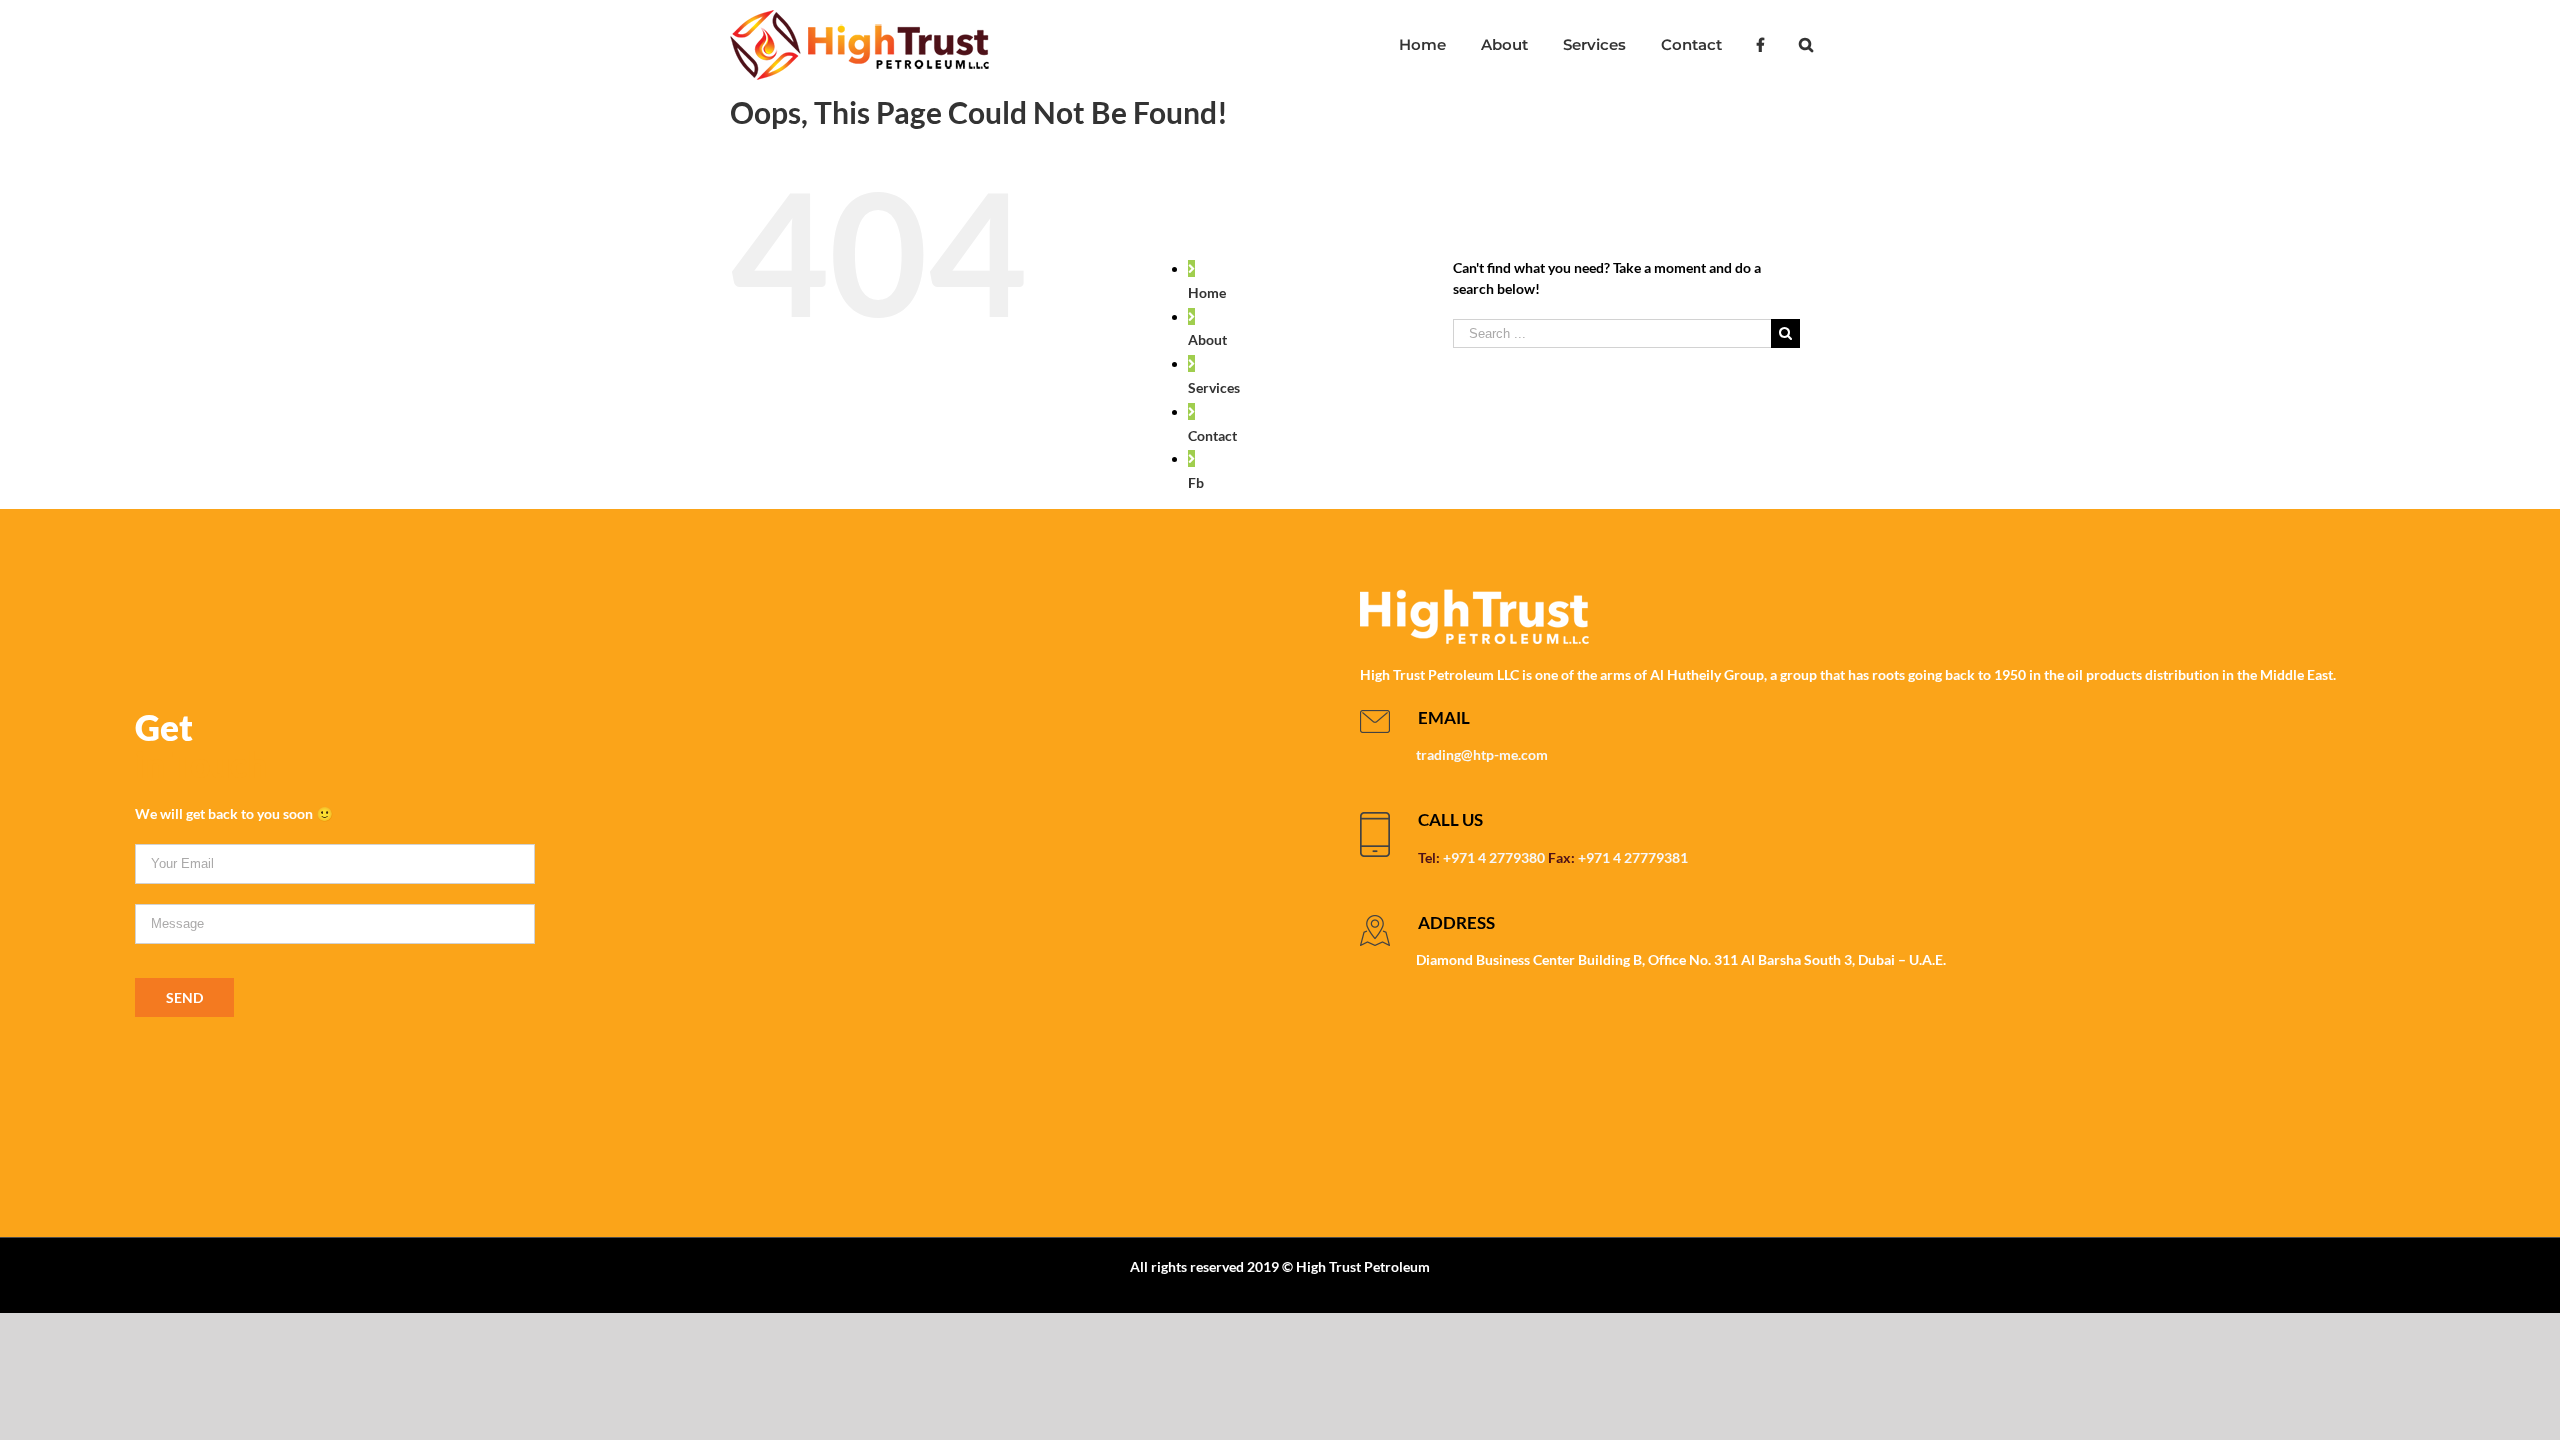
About (1207, 339)
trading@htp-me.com (1482, 754)
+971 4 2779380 (1494, 857)
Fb (1196, 482)
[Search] (1805, 45)
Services (1214, 387)
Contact (1212, 435)
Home (1207, 292)
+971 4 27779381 (1633, 857)
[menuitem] (1422, 45)
